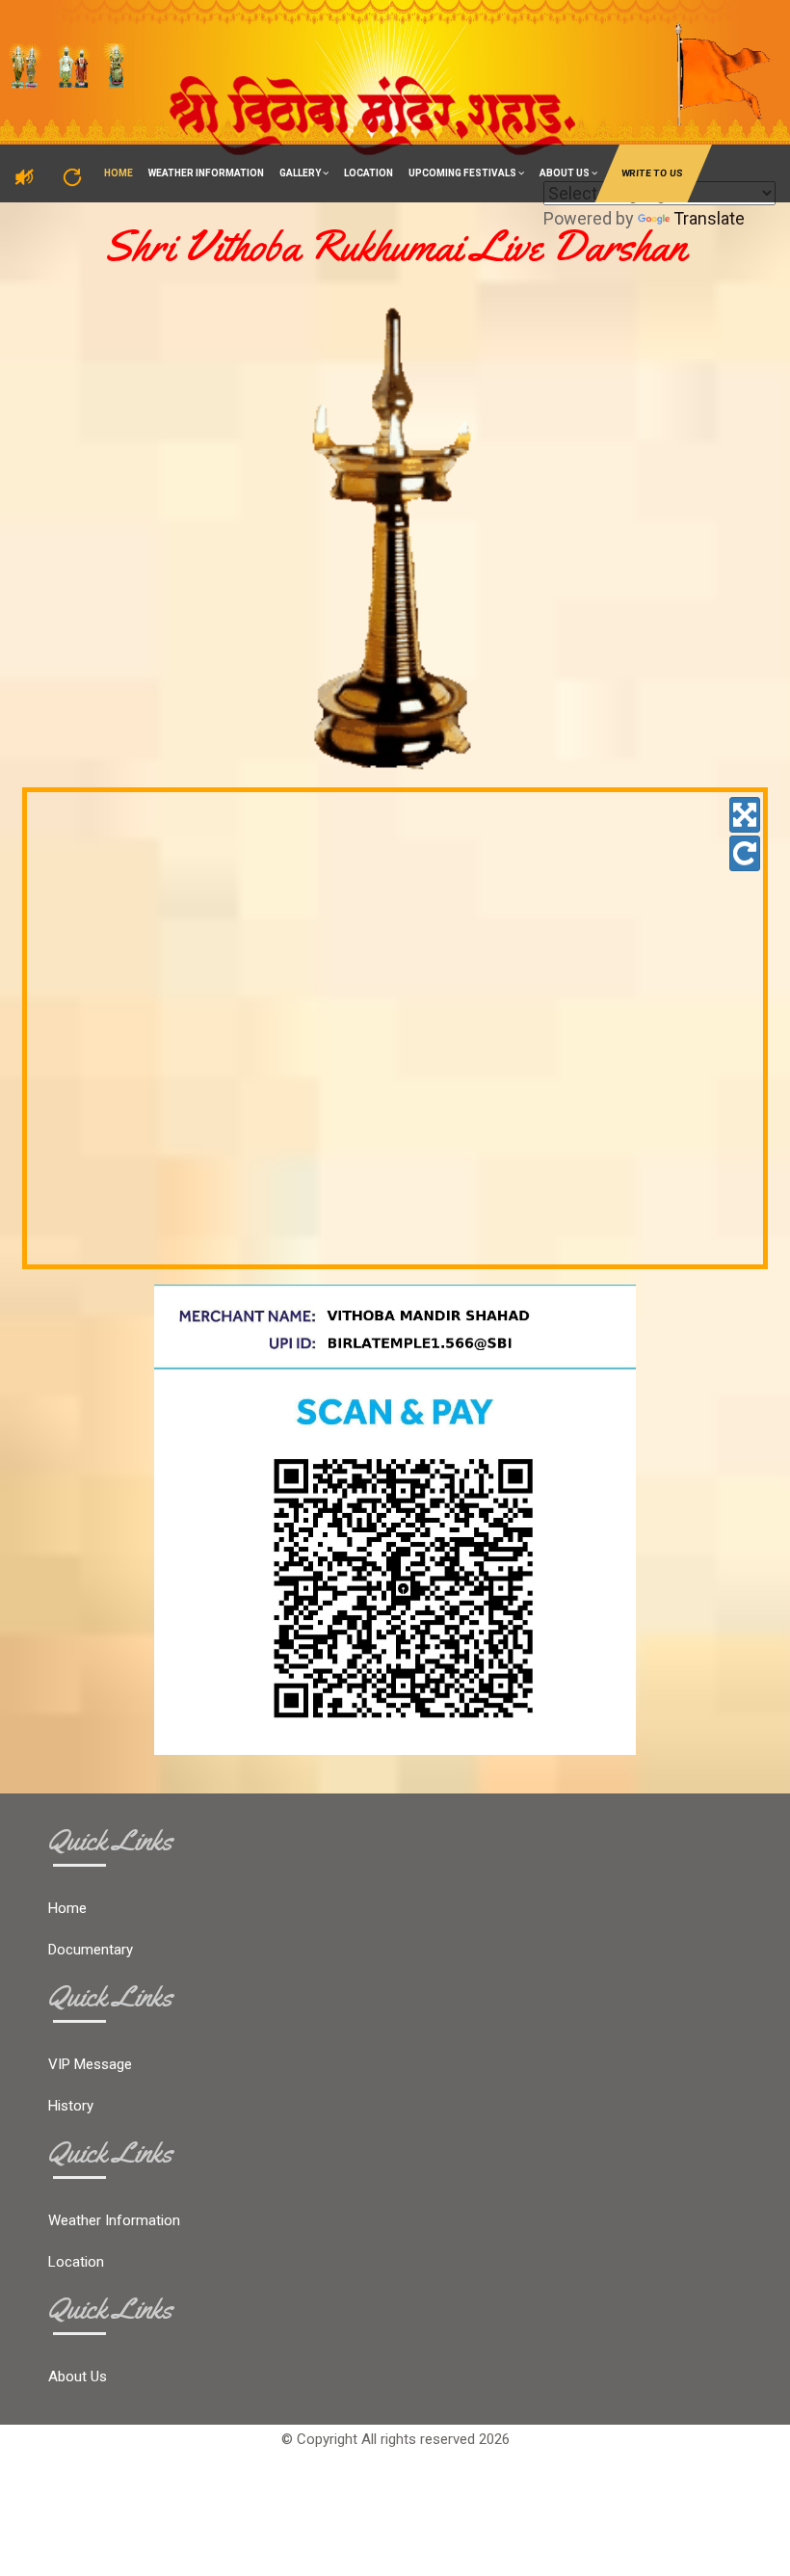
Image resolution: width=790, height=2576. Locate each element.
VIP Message (90, 2064)
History (71, 2106)
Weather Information (206, 173)
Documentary (91, 1950)
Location (369, 173)
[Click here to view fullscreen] (745, 815)
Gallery (301, 173)
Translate (709, 218)
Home (118, 173)
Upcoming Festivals (463, 173)
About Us (566, 173)
